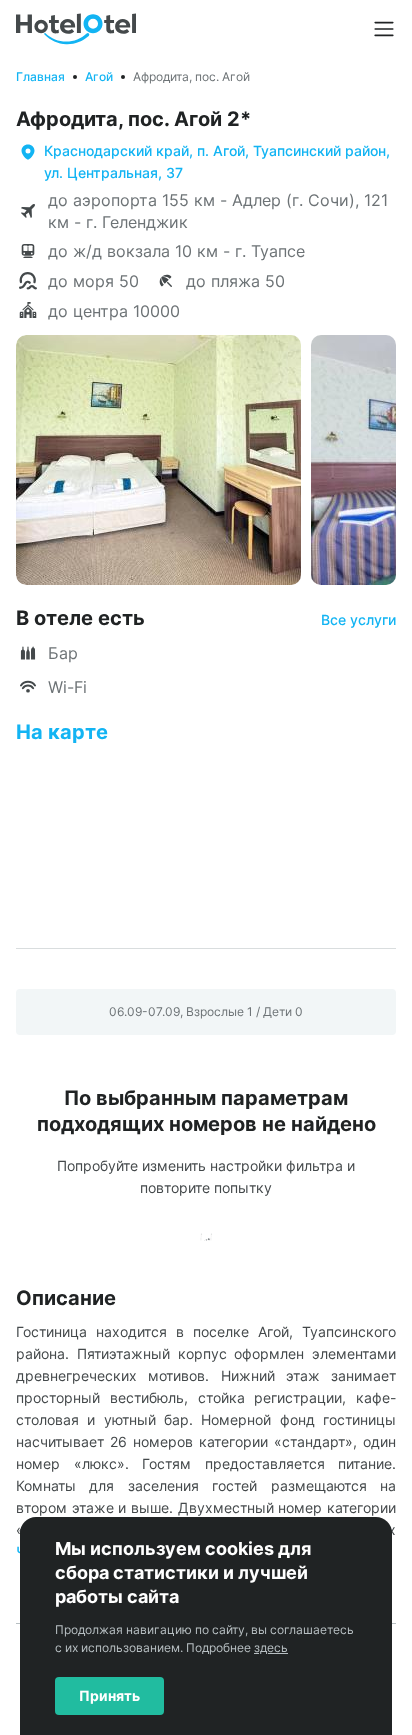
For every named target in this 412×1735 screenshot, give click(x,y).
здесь (271, 1647)
